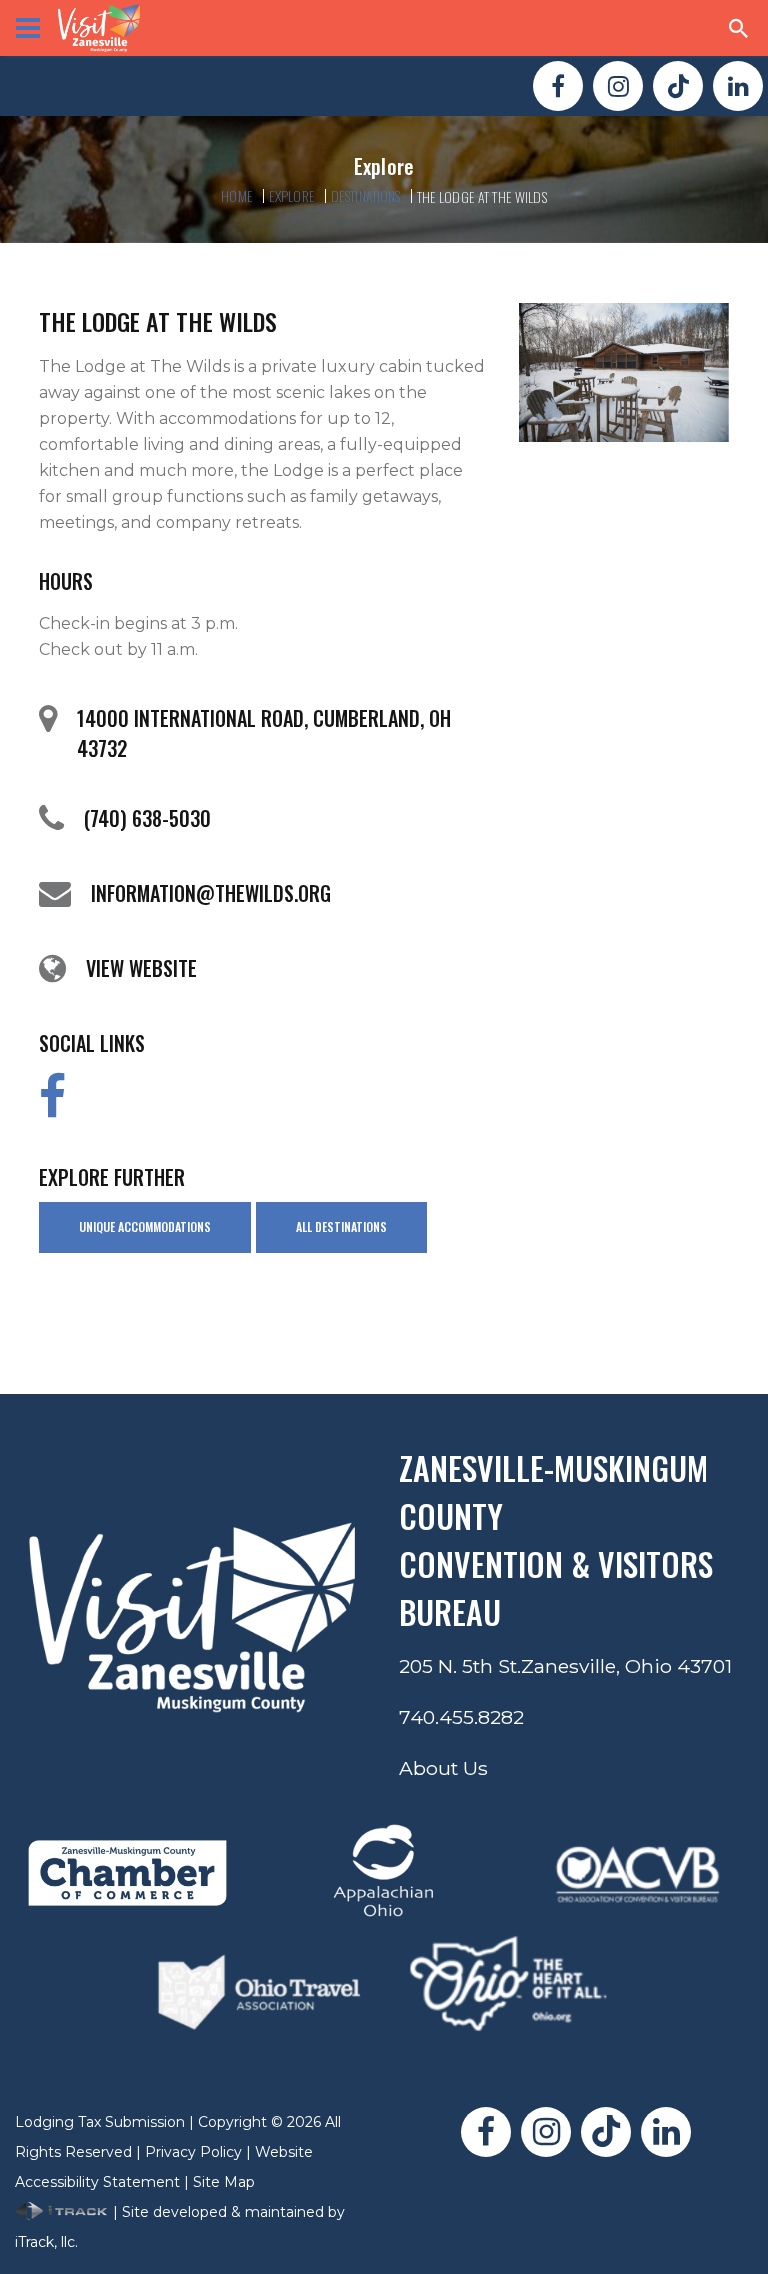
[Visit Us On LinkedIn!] (738, 86)
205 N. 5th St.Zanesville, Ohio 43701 (565, 1666)
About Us (443, 1768)
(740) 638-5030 (147, 818)
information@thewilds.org (211, 893)
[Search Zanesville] (739, 28)
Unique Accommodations (145, 1226)
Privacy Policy (193, 2152)
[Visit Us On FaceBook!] (558, 86)
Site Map (224, 2182)
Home (237, 195)
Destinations (366, 195)
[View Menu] (28, 28)
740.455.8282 (461, 1717)
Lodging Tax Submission (100, 2122)
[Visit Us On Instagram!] (618, 86)
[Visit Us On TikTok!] (678, 86)
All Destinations (341, 1226)
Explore (292, 195)
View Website (141, 968)
